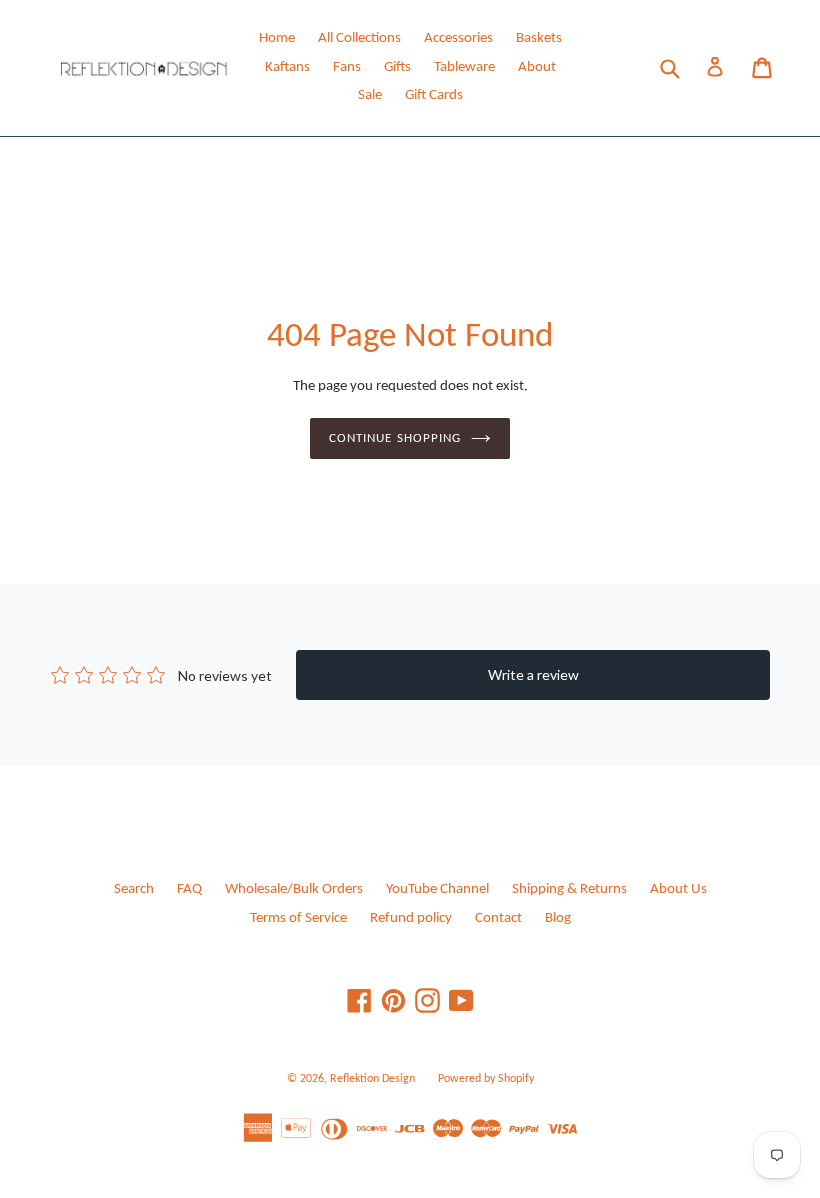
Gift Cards (434, 95)
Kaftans (287, 67)
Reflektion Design (372, 1079)
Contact (498, 918)
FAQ (189, 889)
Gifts (397, 67)
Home (277, 38)
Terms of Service (298, 918)
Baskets (539, 38)
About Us (678, 889)
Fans (347, 67)
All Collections (359, 38)
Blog (558, 918)
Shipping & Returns (569, 889)
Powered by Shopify (486, 1079)
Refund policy (411, 918)
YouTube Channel (437, 889)
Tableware (464, 67)
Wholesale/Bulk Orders (294, 889)
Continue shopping (395, 438)
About (537, 67)
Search (134, 889)
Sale (370, 95)
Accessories (458, 38)
